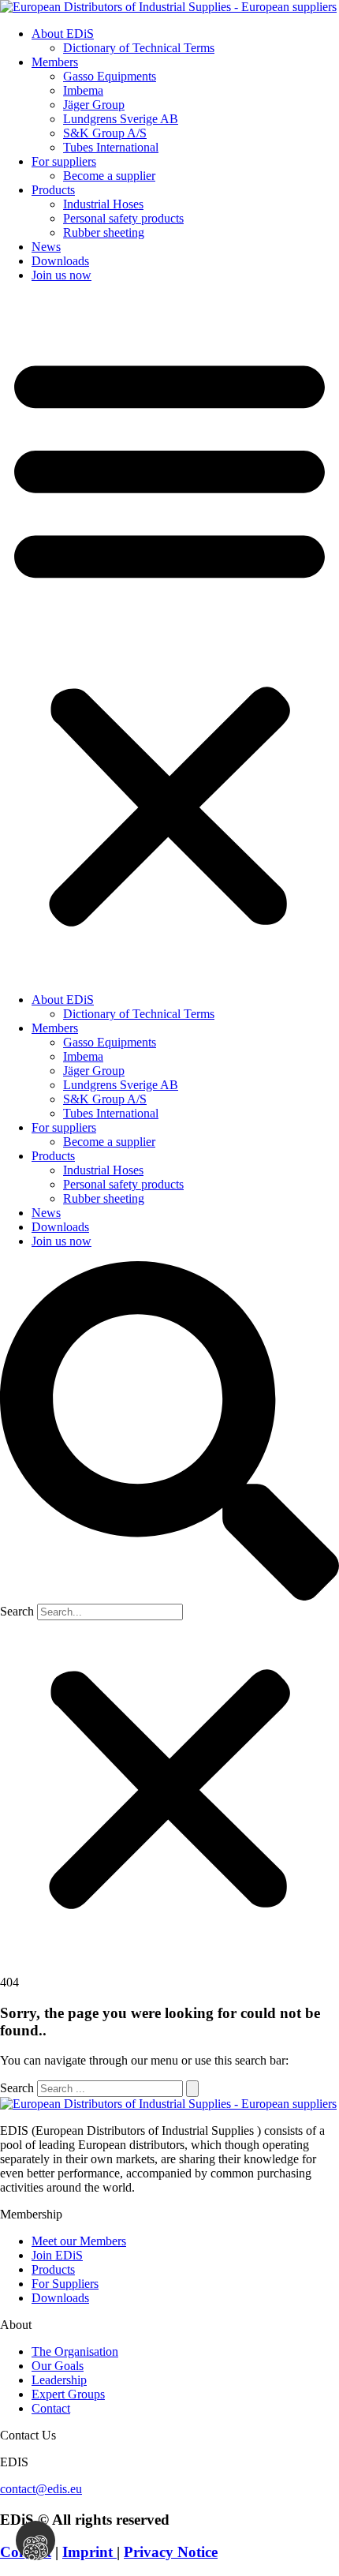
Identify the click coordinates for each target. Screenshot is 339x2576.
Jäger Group (94, 105)
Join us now (61, 275)
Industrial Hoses (103, 204)
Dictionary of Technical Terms (139, 48)
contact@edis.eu (41, 2489)
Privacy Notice (171, 2552)
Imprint (89, 2552)
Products (53, 190)
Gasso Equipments (110, 76)
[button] (169, 638)
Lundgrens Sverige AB (121, 119)
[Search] (192, 2089)
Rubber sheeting (104, 232)
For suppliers (64, 161)
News (46, 247)
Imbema (83, 90)
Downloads (60, 261)
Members (55, 62)
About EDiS (63, 34)
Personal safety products (123, 218)
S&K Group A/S (105, 133)
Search (17, 1611)
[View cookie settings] (35, 2540)
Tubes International (111, 147)
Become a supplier (109, 176)
